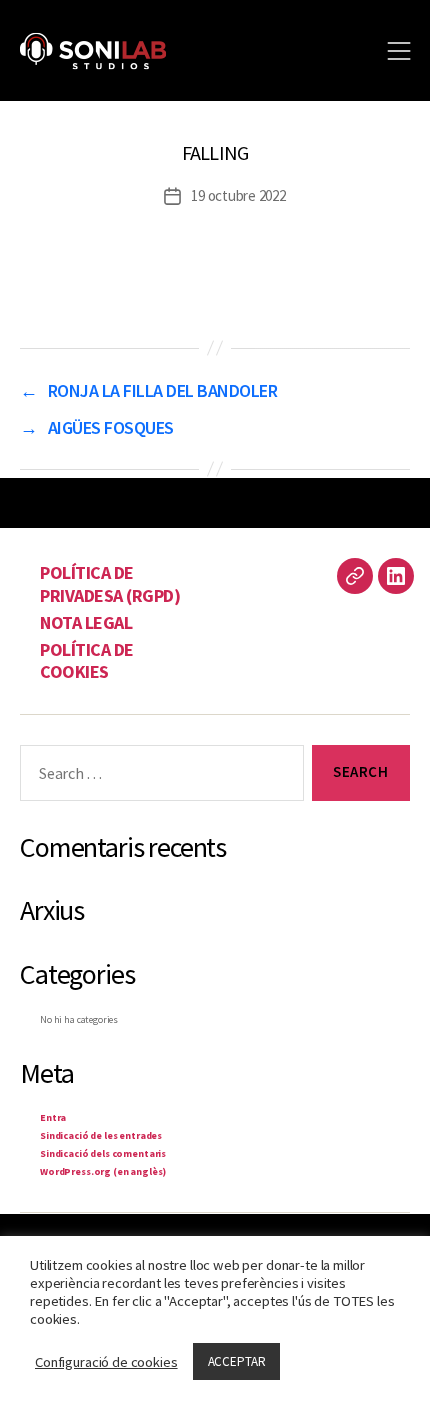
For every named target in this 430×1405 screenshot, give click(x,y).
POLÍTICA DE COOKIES (87, 661)
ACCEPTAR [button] (237, 1361)
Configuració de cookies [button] (106, 1362)
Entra (53, 1117)
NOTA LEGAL (86, 622)
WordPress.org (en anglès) (103, 1171)
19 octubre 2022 (238, 195)
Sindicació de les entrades (101, 1135)
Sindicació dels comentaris (103, 1153)
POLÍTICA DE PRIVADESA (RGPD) (110, 584)
